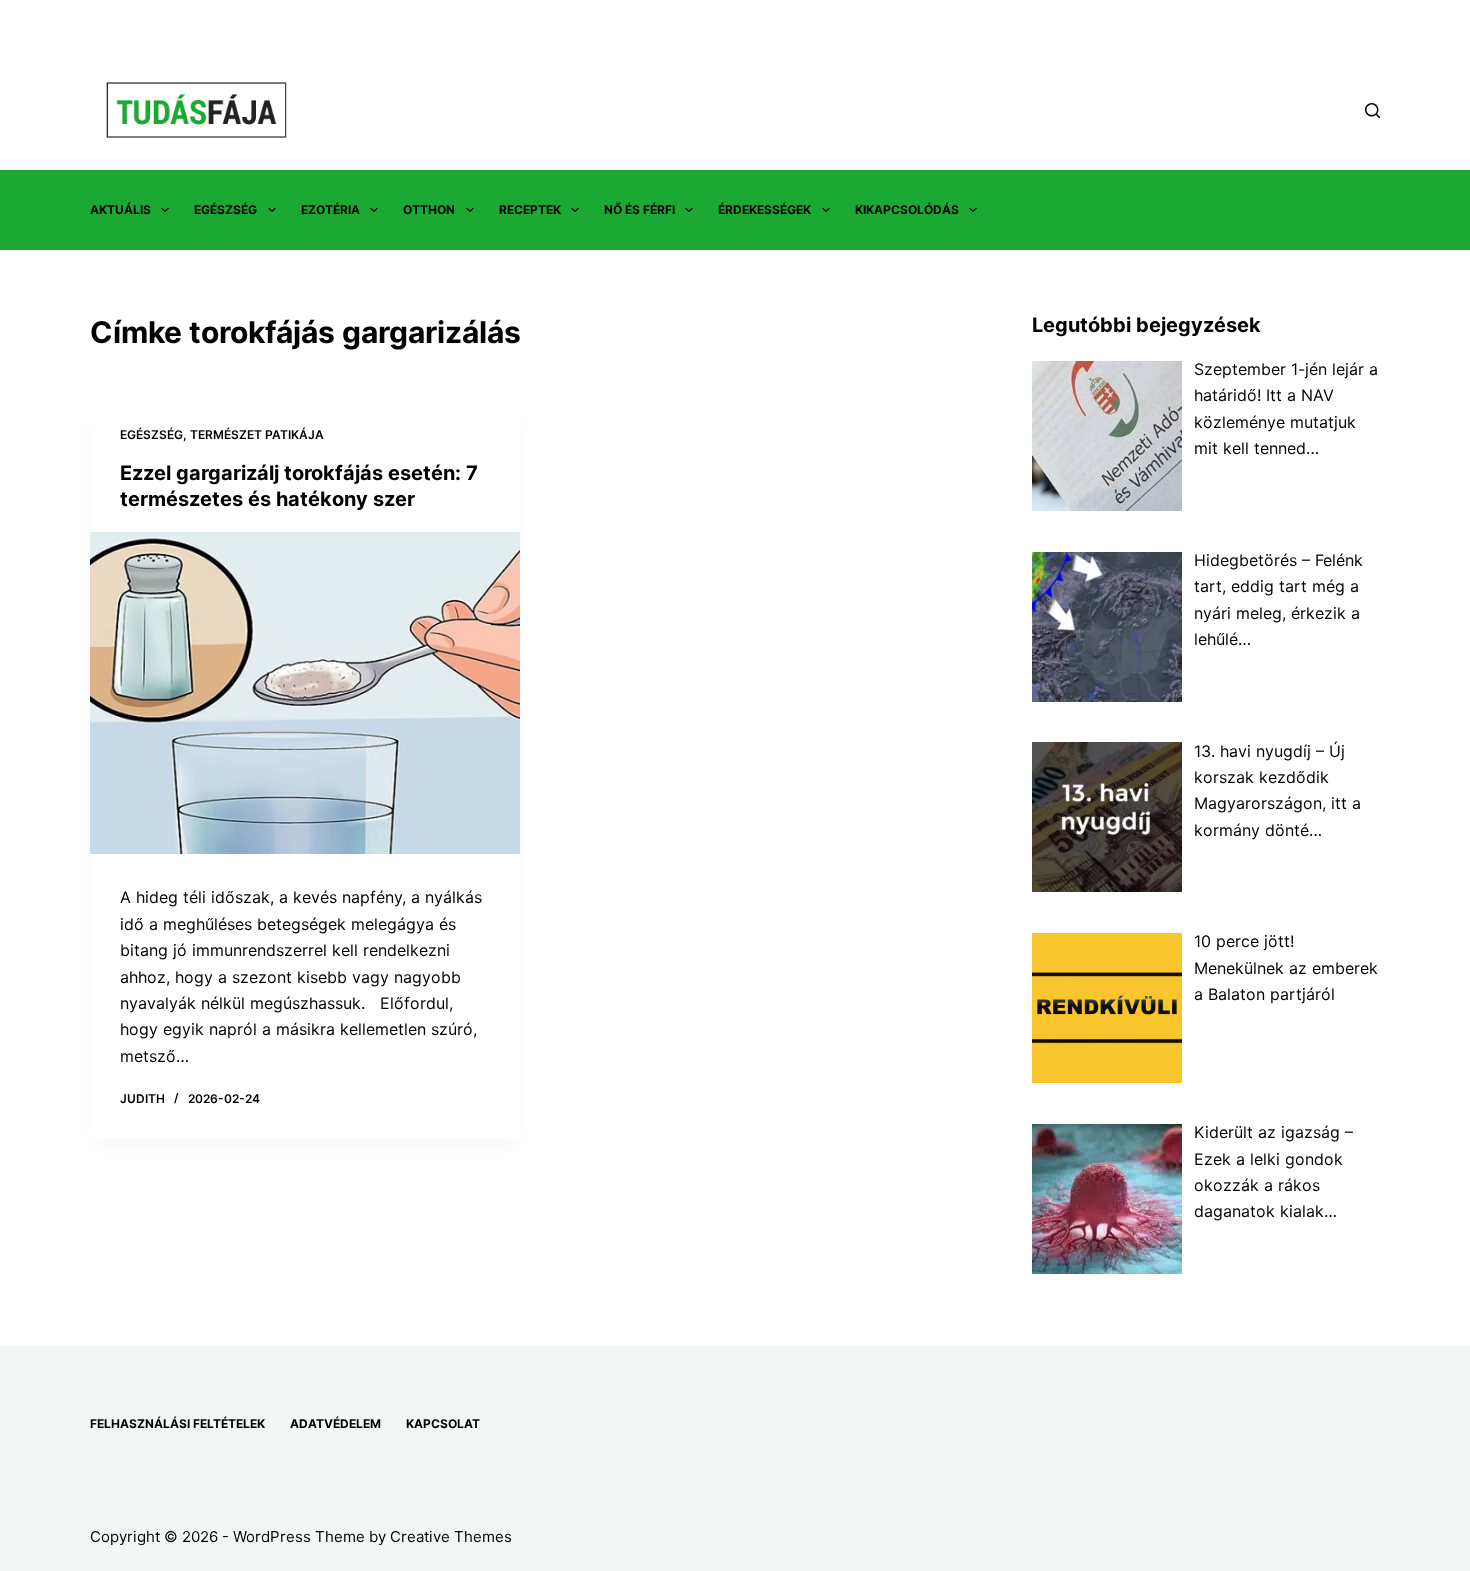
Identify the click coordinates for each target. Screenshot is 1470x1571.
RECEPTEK (530, 209)
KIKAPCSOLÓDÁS (907, 209)
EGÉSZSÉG (225, 209)
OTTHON (429, 209)
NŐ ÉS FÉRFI (639, 209)
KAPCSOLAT (443, 1423)
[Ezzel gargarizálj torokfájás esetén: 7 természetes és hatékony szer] (305, 693)
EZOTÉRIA (330, 209)
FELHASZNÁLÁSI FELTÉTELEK (177, 1423)
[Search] (1372, 110)
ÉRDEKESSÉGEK (764, 209)
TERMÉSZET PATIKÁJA (257, 434)
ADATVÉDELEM (335, 1423)
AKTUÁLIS (120, 209)
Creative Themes (451, 1536)
